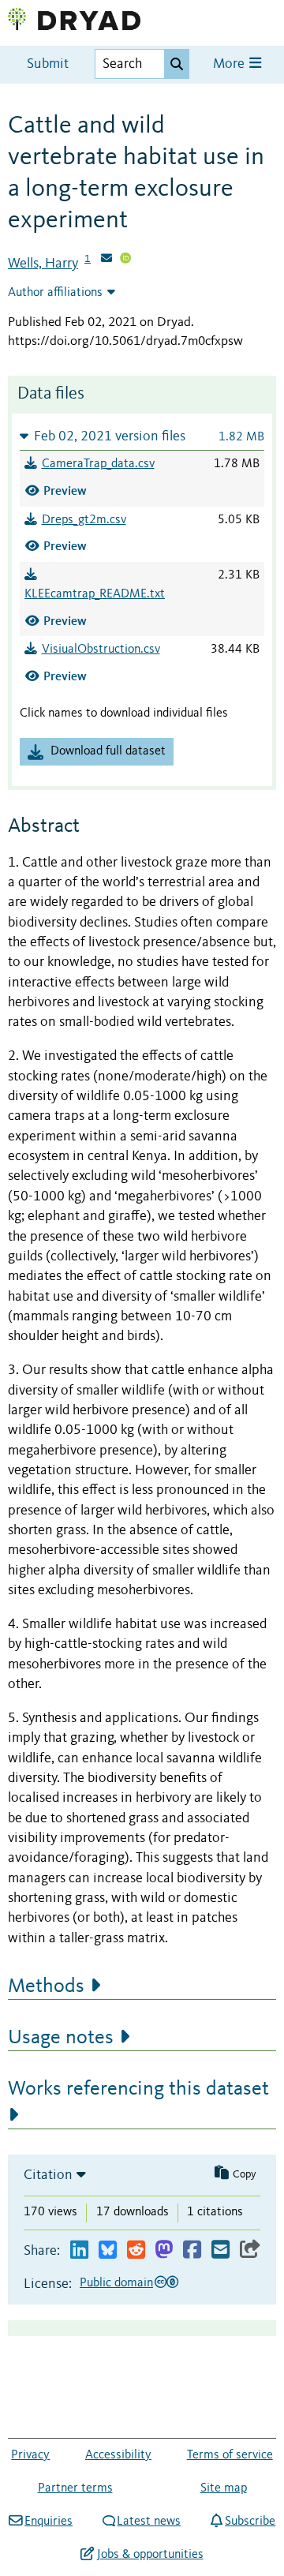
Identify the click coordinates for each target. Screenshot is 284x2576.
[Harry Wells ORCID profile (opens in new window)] (125, 260)
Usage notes (61, 2038)
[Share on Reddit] (136, 2250)
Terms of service (230, 2455)
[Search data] (177, 64)
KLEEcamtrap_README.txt (95, 594)
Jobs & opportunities (150, 2555)
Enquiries (49, 2522)
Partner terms (75, 2488)
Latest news (149, 2522)
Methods (46, 1986)
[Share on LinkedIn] (79, 2250)
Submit (48, 64)
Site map (224, 2488)
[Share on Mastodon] (164, 2250)
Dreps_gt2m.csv (84, 520)
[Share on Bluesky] (108, 2250)
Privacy (30, 2455)
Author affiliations (55, 293)
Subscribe (250, 2522)
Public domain (116, 2283)
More (230, 64)
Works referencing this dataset (138, 2089)
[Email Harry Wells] (106, 260)
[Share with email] (220, 2250)
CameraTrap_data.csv (98, 464)
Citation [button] (48, 2175)
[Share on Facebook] (192, 2250)
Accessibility (118, 2455)
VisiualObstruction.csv (101, 650)
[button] (142, 436)
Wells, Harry (43, 264)
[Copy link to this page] (250, 2250)
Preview (65, 490)
